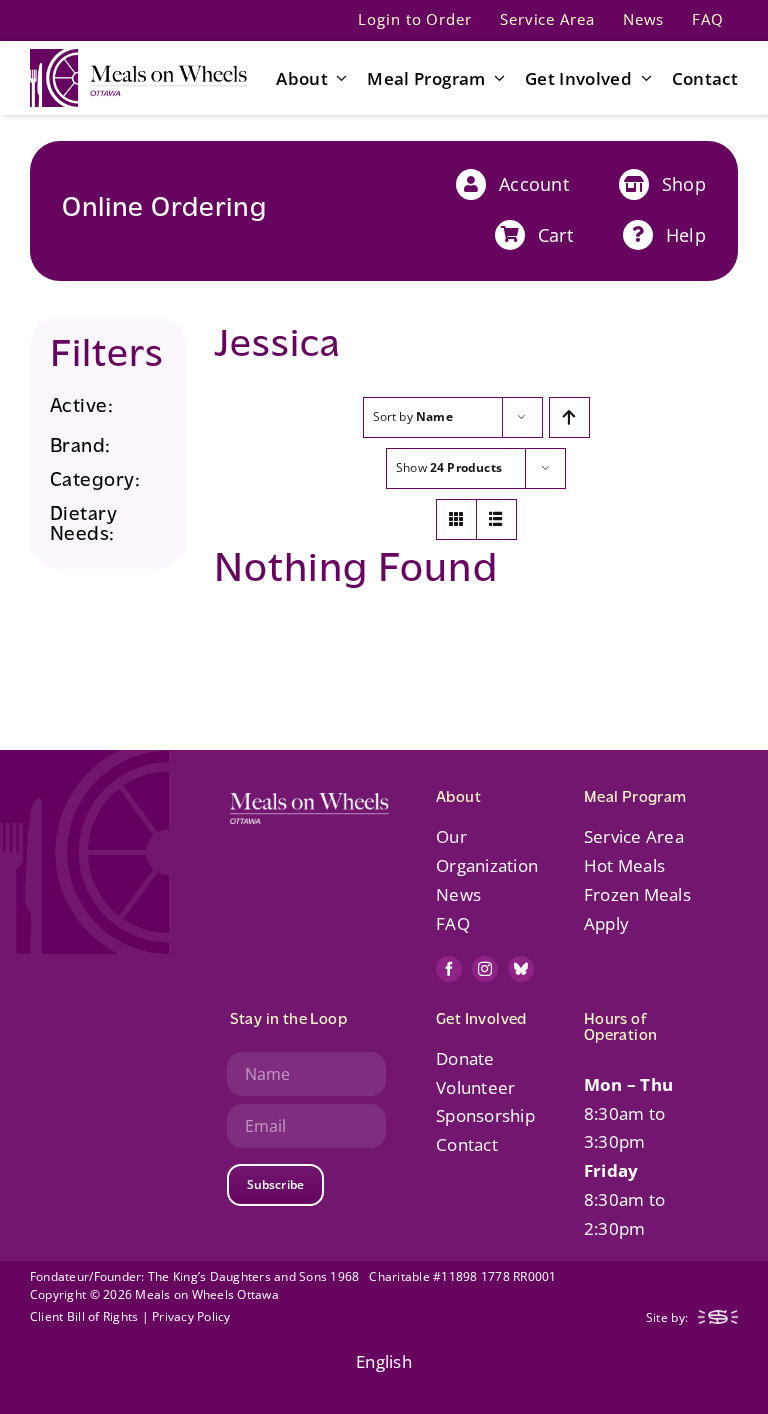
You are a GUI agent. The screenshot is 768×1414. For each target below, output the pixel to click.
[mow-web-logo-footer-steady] (718, 1318)
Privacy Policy (191, 1316)
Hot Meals (624, 865)
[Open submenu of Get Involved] (642, 78)
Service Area (634, 836)
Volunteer (475, 1087)
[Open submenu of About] (338, 78)
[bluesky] (521, 969)
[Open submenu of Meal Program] (496, 78)
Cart (555, 235)
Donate (465, 1058)
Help (686, 235)
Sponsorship (485, 1115)
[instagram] (485, 969)
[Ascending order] (569, 417)
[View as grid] (456, 519)
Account (534, 184)
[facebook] (449, 969)
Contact (467, 1144)
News (458, 894)
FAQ (453, 923)
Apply (606, 923)
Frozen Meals (637, 894)
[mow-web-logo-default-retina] (138, 57)
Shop (684, 184)
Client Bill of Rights (84, 1316)
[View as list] (496, 519)
